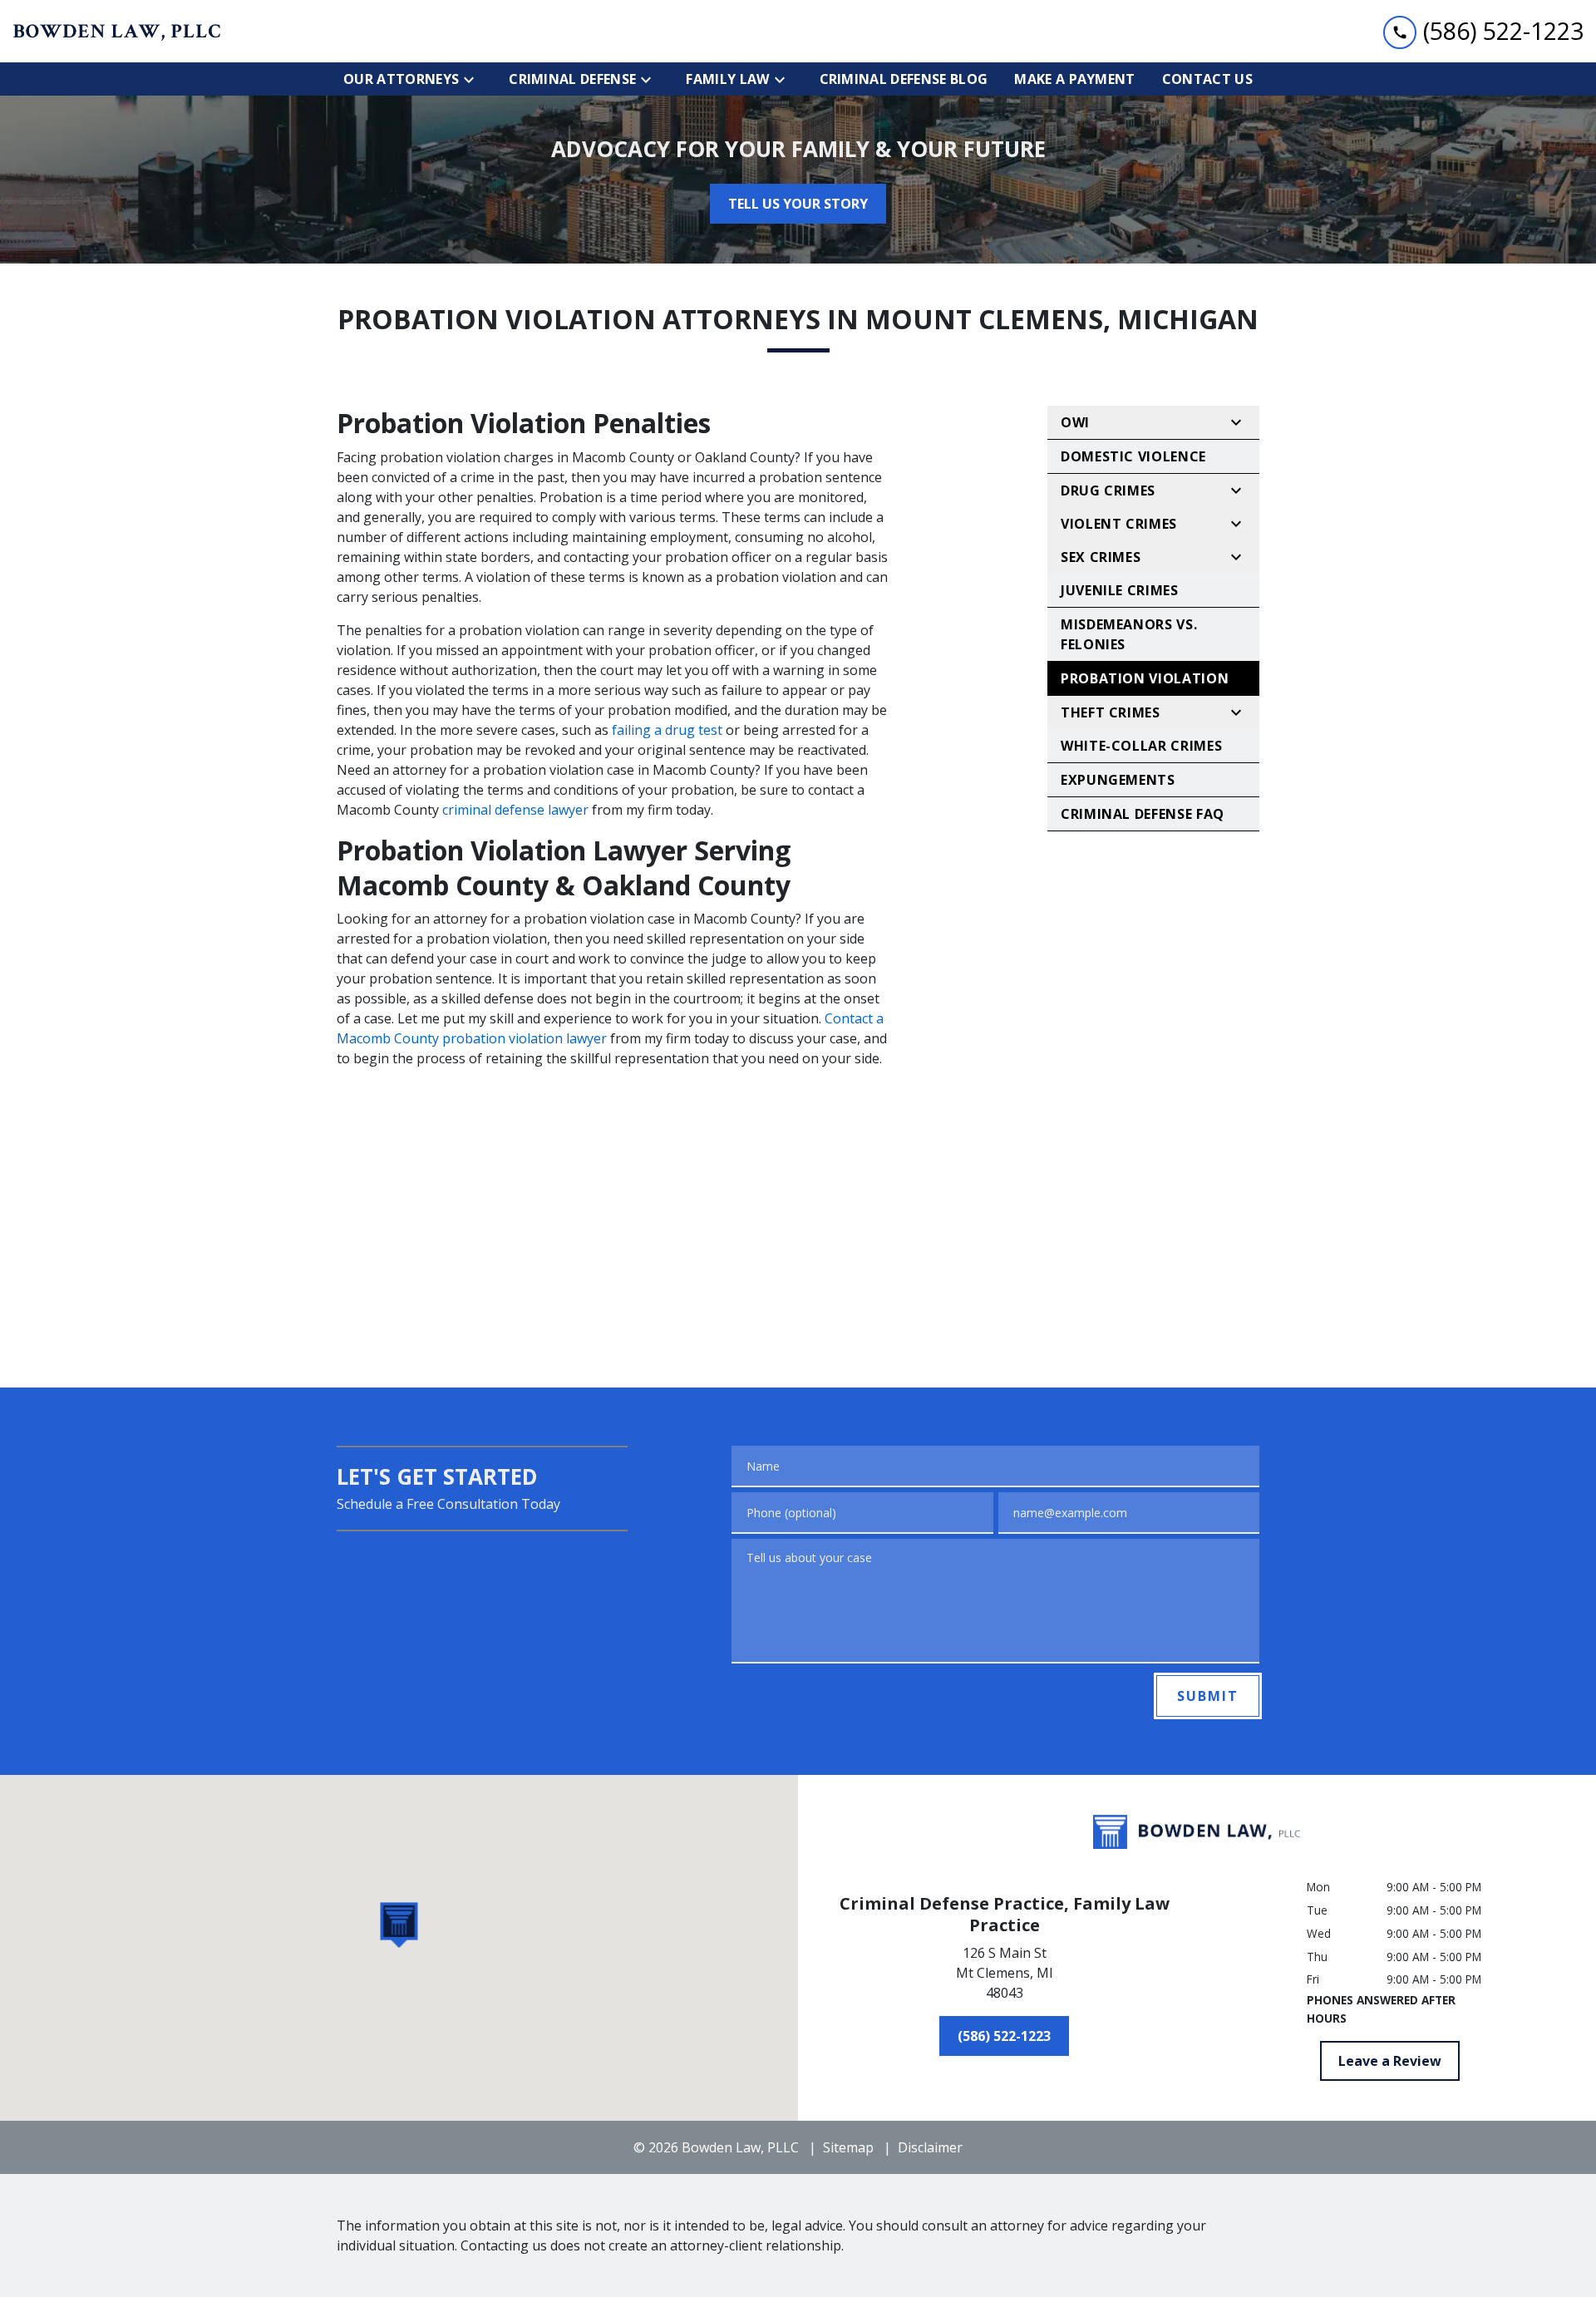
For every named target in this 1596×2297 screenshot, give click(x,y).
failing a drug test (667, 730)
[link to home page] (116, 32)
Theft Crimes (1111, 712)
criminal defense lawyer (515, 810)
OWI (1075, 422)
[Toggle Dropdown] (474, 79)
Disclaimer (930, 2147)
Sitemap (848, 2147)
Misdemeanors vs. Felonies (1129, 634)
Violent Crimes (1119, 524)
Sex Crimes (1101, 557)
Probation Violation (1145, 678)
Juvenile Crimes (1120, 590)
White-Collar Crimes (1141, 746)
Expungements (1118, 780)
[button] (399, 1925)
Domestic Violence (1133, 456)
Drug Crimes (1108, 490)
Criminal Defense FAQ (1143, 814)
